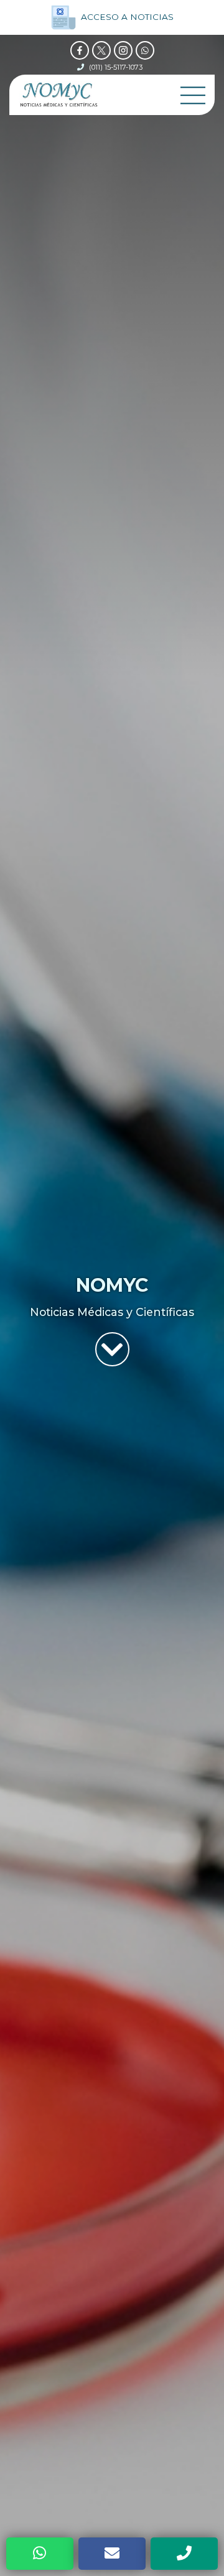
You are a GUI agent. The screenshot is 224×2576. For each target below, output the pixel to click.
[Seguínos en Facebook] (80, 50)
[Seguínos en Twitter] (101, 50)
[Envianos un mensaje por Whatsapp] (145, 50)
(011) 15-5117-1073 (116, 67)
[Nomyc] (59, 95)
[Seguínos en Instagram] (123, 50)
